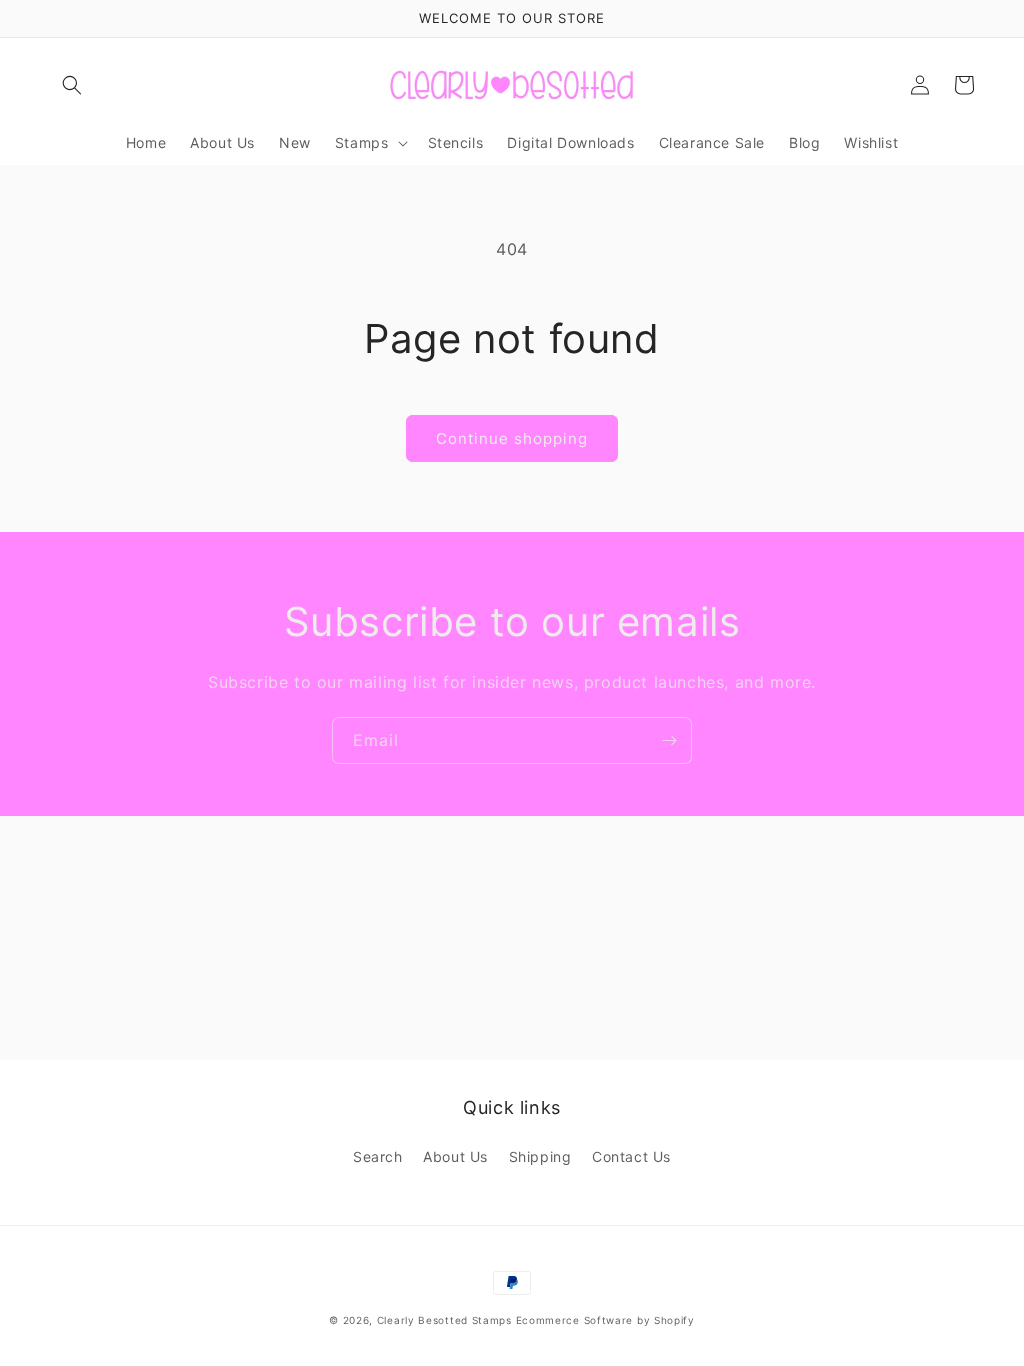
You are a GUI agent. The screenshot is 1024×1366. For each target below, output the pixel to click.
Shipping (540, 1156)
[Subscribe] (669, 740)
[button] (72, 85)
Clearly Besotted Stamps (444, 1320)
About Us (455, 1156)
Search (378, 1156)
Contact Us (631, 1156)
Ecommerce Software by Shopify (605, 1320)
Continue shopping (512, 438)
